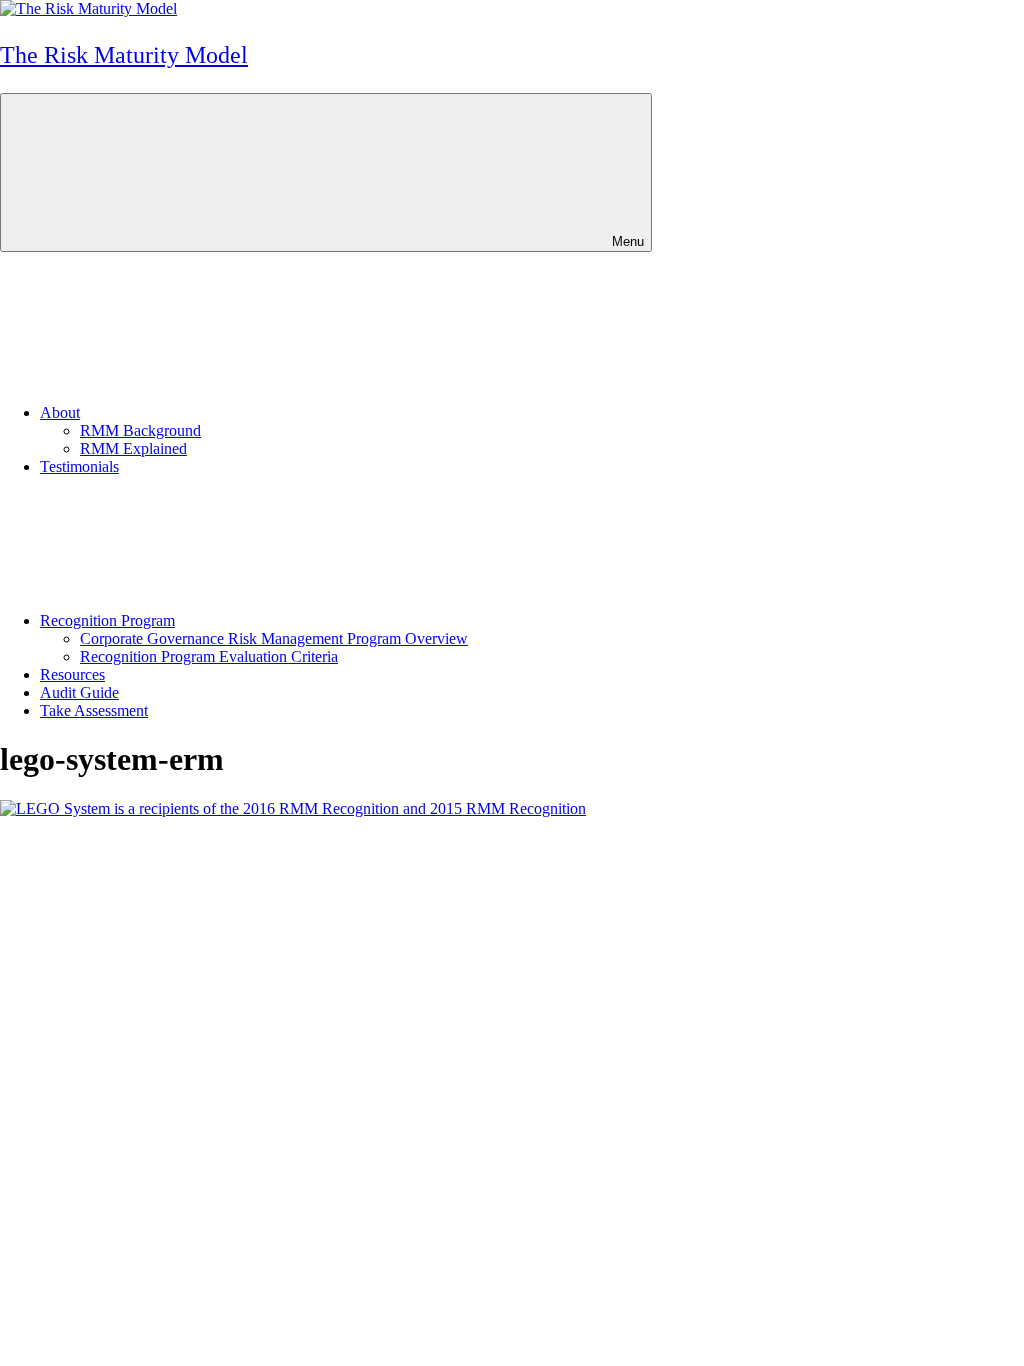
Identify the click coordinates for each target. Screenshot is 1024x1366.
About (60, 412)
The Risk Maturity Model (124, 55)
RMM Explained (133, 448)
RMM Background (140, 430)
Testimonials (79, 466)
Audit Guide (79, 692)
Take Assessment (94, 710)
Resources (72, 674)
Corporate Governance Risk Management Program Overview (274, 638)
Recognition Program (107, 620)
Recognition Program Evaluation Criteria (209, 656)
